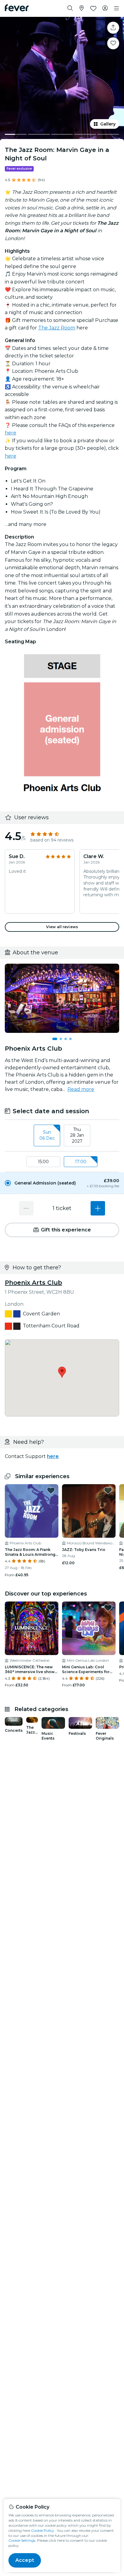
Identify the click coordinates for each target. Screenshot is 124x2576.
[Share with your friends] (113, 28)
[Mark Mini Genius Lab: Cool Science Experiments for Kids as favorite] (108, 1608)
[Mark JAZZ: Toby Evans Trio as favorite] (108, 1490)
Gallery (108, 124)
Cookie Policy (43, 2530)
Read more (81, 1089)
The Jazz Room (57, 328)
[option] (62, 1183)
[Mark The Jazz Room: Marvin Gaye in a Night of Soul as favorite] (113, 43)
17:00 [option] (81, 1162)
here (11, 433)
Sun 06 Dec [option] (47, 1135)
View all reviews (62, 927)
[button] (62, 1183)
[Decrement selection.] (26, 1208)
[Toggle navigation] (116, 8)
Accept (25, 2560)
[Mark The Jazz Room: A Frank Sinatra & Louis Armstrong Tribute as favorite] (51, 1490)
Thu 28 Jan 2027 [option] (77, 1135)
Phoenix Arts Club (33, 1283)
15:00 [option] (43, 1162)
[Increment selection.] (98, 1208)
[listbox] (62, 1136)
